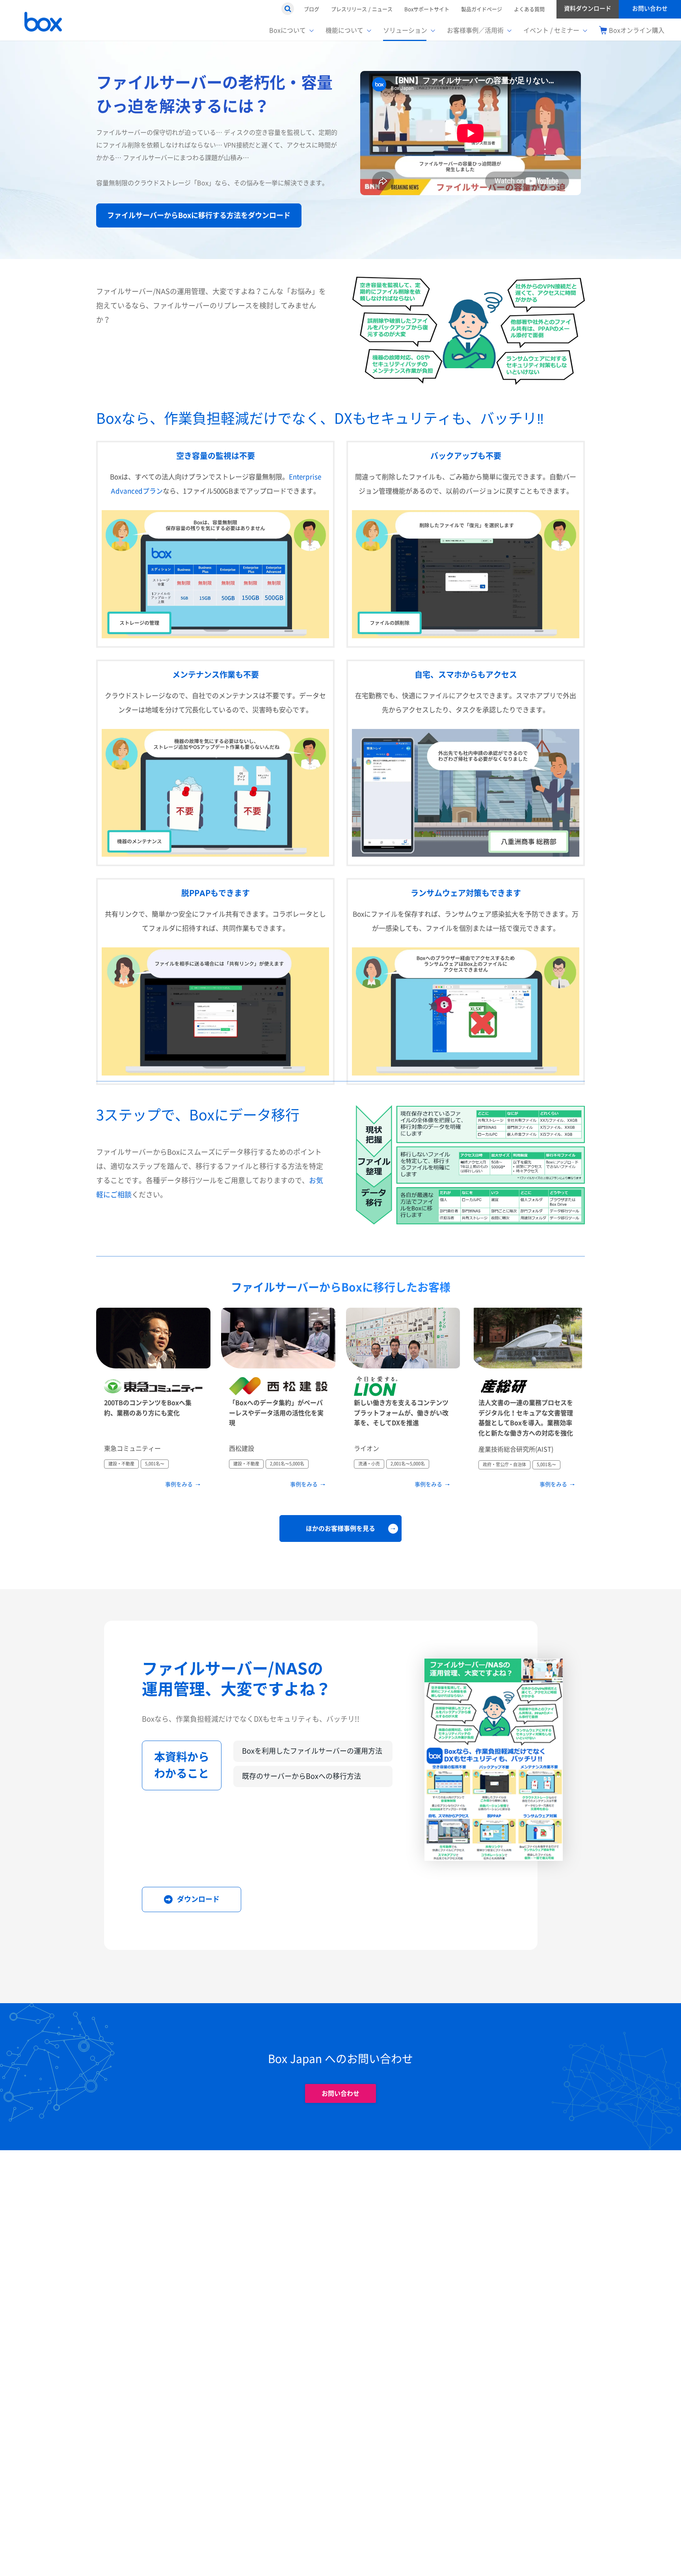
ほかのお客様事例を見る (340, 1528)
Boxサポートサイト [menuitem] (427, 9)
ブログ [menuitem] (312, 9)
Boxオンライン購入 (637, 30)
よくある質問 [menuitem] (529, 9)
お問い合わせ (340, 2093)
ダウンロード (198, 1899)
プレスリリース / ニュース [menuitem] (362, 9)
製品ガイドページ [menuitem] (482, 9)
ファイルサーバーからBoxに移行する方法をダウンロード (199, 215)
